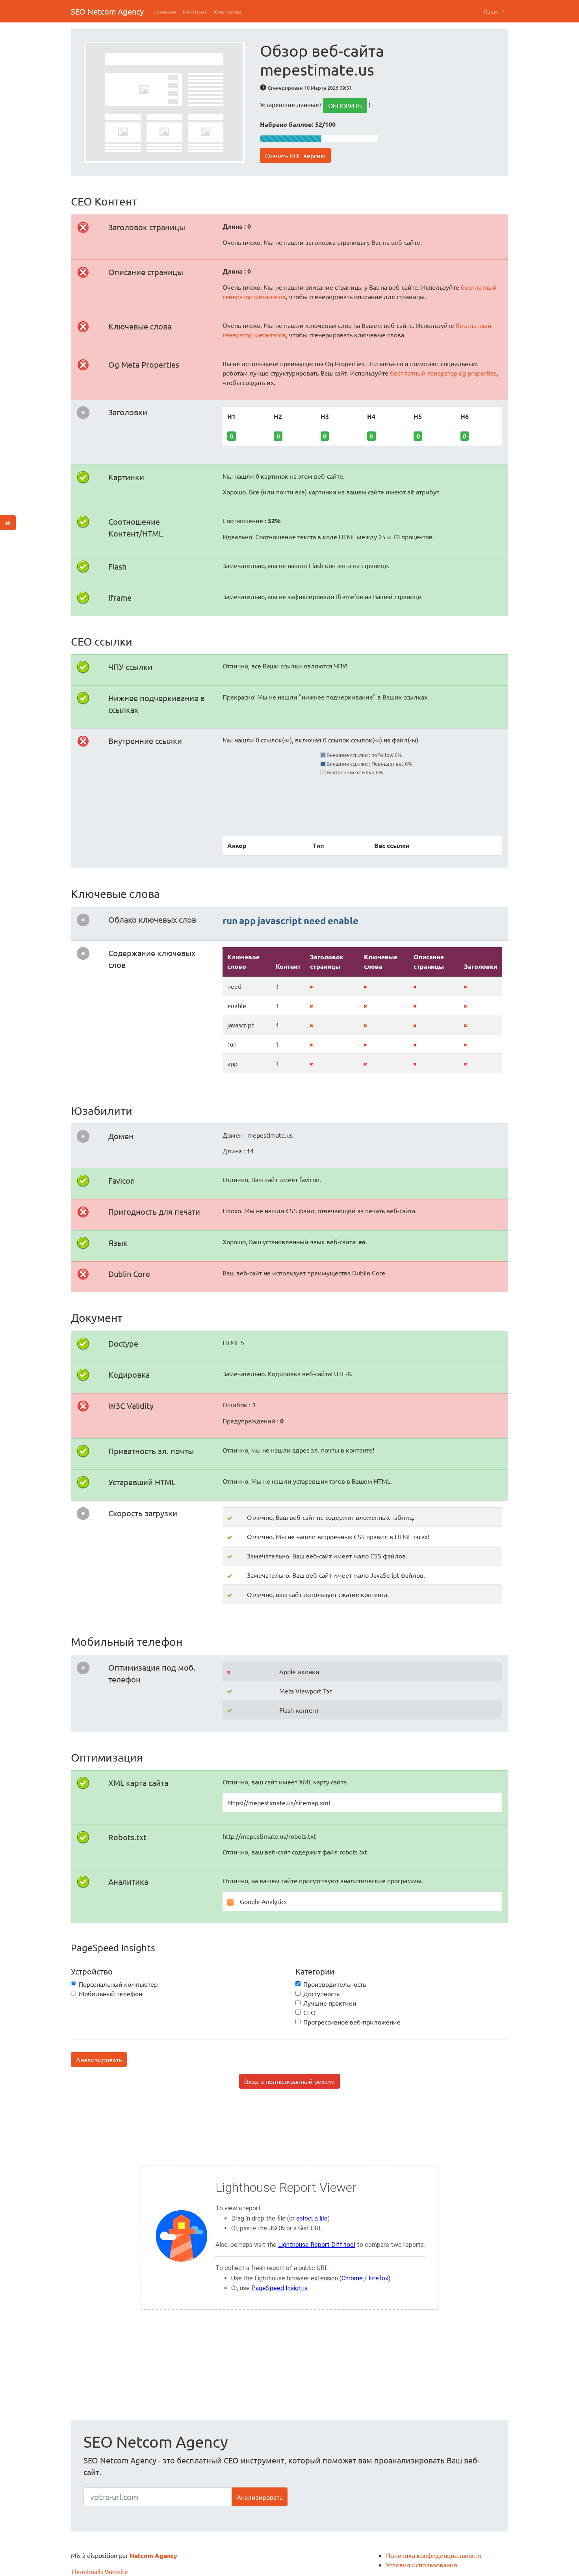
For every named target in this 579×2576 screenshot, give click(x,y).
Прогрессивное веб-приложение (352, 2022)
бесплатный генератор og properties (443, 373)
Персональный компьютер (118, 1984)
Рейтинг (195, 11)
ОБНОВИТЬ (345, 105)
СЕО (309, 2012)
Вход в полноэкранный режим (289, 2081)
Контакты (227, 11)
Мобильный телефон (110, 1993)
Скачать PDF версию (295, 155)
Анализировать (99, 2060)
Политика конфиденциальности (434, 2555)
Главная (165, 11)
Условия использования (422, 2565)
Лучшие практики (330, 2003)
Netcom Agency (153, 2555)
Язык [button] (492, 11)
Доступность (321, 1993)
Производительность (335, 1984)
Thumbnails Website (99, 2571)
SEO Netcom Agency (107, 11)
